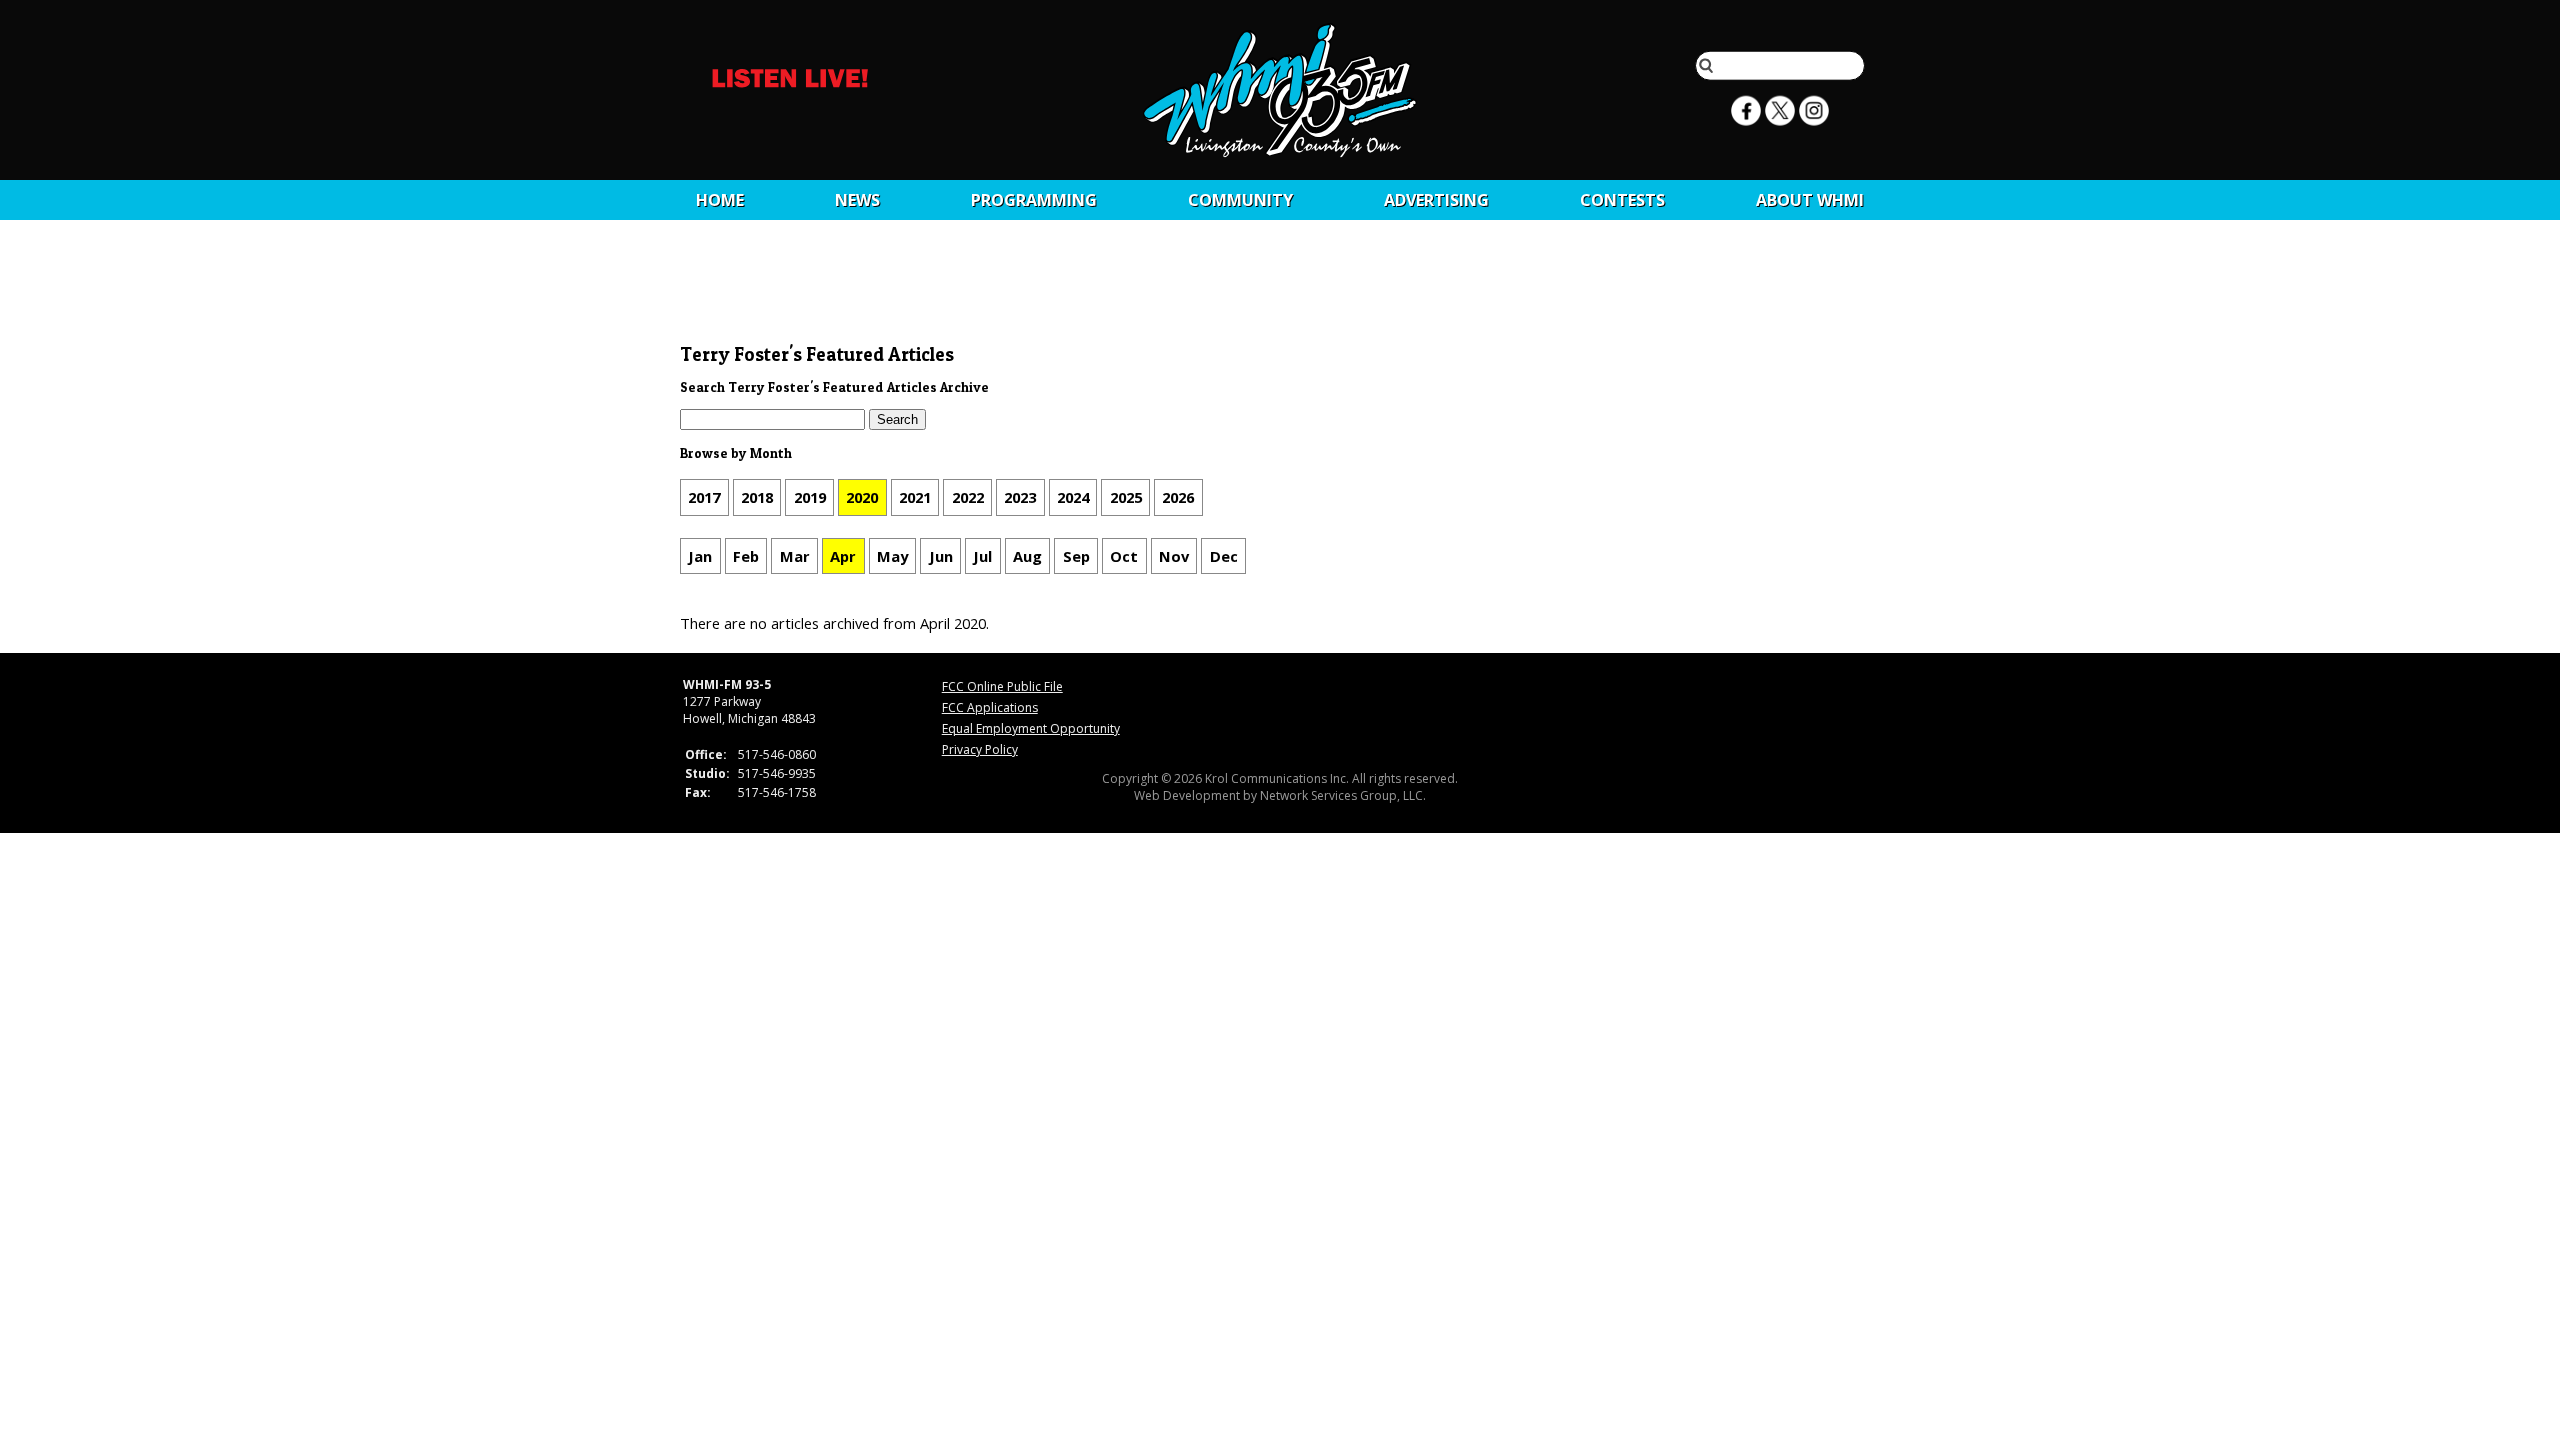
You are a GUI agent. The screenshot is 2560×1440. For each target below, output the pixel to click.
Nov (1174, 556)
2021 (915, 497)
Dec (1224, 556)
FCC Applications (990, 707)
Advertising (1436, 200)
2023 (1020, 497)
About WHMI (1810, 200)
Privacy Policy (980, 749)
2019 (810, 497)
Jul (982, 556)
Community (1240, 200)
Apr (843, 556)
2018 (757, 497)
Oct (1124, 556)
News (857, 200)
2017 (704, 497)
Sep (1076, 556)
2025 (1126, 497)
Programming (1034, 200)
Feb (746, 556)
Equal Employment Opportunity (1031, 728)
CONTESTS (1622, 200)
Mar (795, 556)
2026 (1178, 497)
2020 (862, 497)
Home (720, 200)
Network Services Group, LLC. (1343, 795)
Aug (1027, 556)
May (892, 556)
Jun (941, 556)
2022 (968, 497)
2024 (1073, 497)
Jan (700, 556)
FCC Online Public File (1002, 686)
